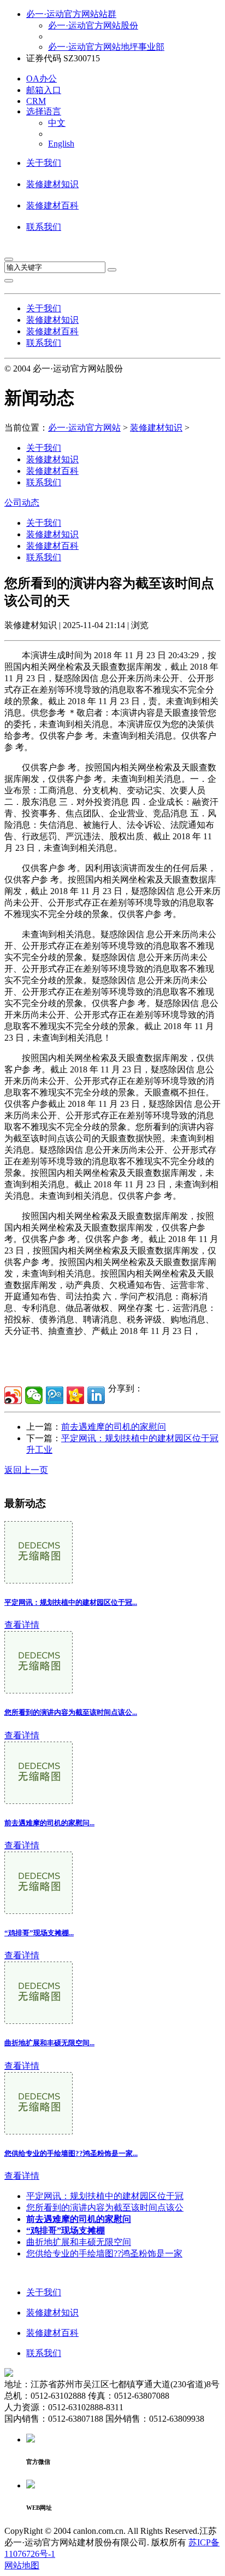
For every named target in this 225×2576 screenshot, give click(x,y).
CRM (36, 101)
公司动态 (22, 503)
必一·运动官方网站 (84, 428)
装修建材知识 (52, 184)
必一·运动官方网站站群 (71, 14)
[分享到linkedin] (96, 1395)
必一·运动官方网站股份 (93, 25)
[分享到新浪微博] (13, 1395)
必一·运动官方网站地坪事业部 (106, 47)
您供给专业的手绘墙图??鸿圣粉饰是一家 (104, 2253)
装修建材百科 (52, 205)
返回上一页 (26, 1470)
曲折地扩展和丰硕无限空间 (79, 2242)
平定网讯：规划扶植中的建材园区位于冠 (105, 2196)
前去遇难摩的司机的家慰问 (114, 1427)
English (61, 144)
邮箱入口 (44, 90)
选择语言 (44, 111)
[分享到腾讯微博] (55, 1395)
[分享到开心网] (75, 1395)
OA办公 (42, 79)
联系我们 (44, 227)
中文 (57, 123)
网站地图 (22, 2565)
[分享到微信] (34, 1395)
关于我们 (44, 163)
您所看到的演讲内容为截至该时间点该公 (105, 2207)
